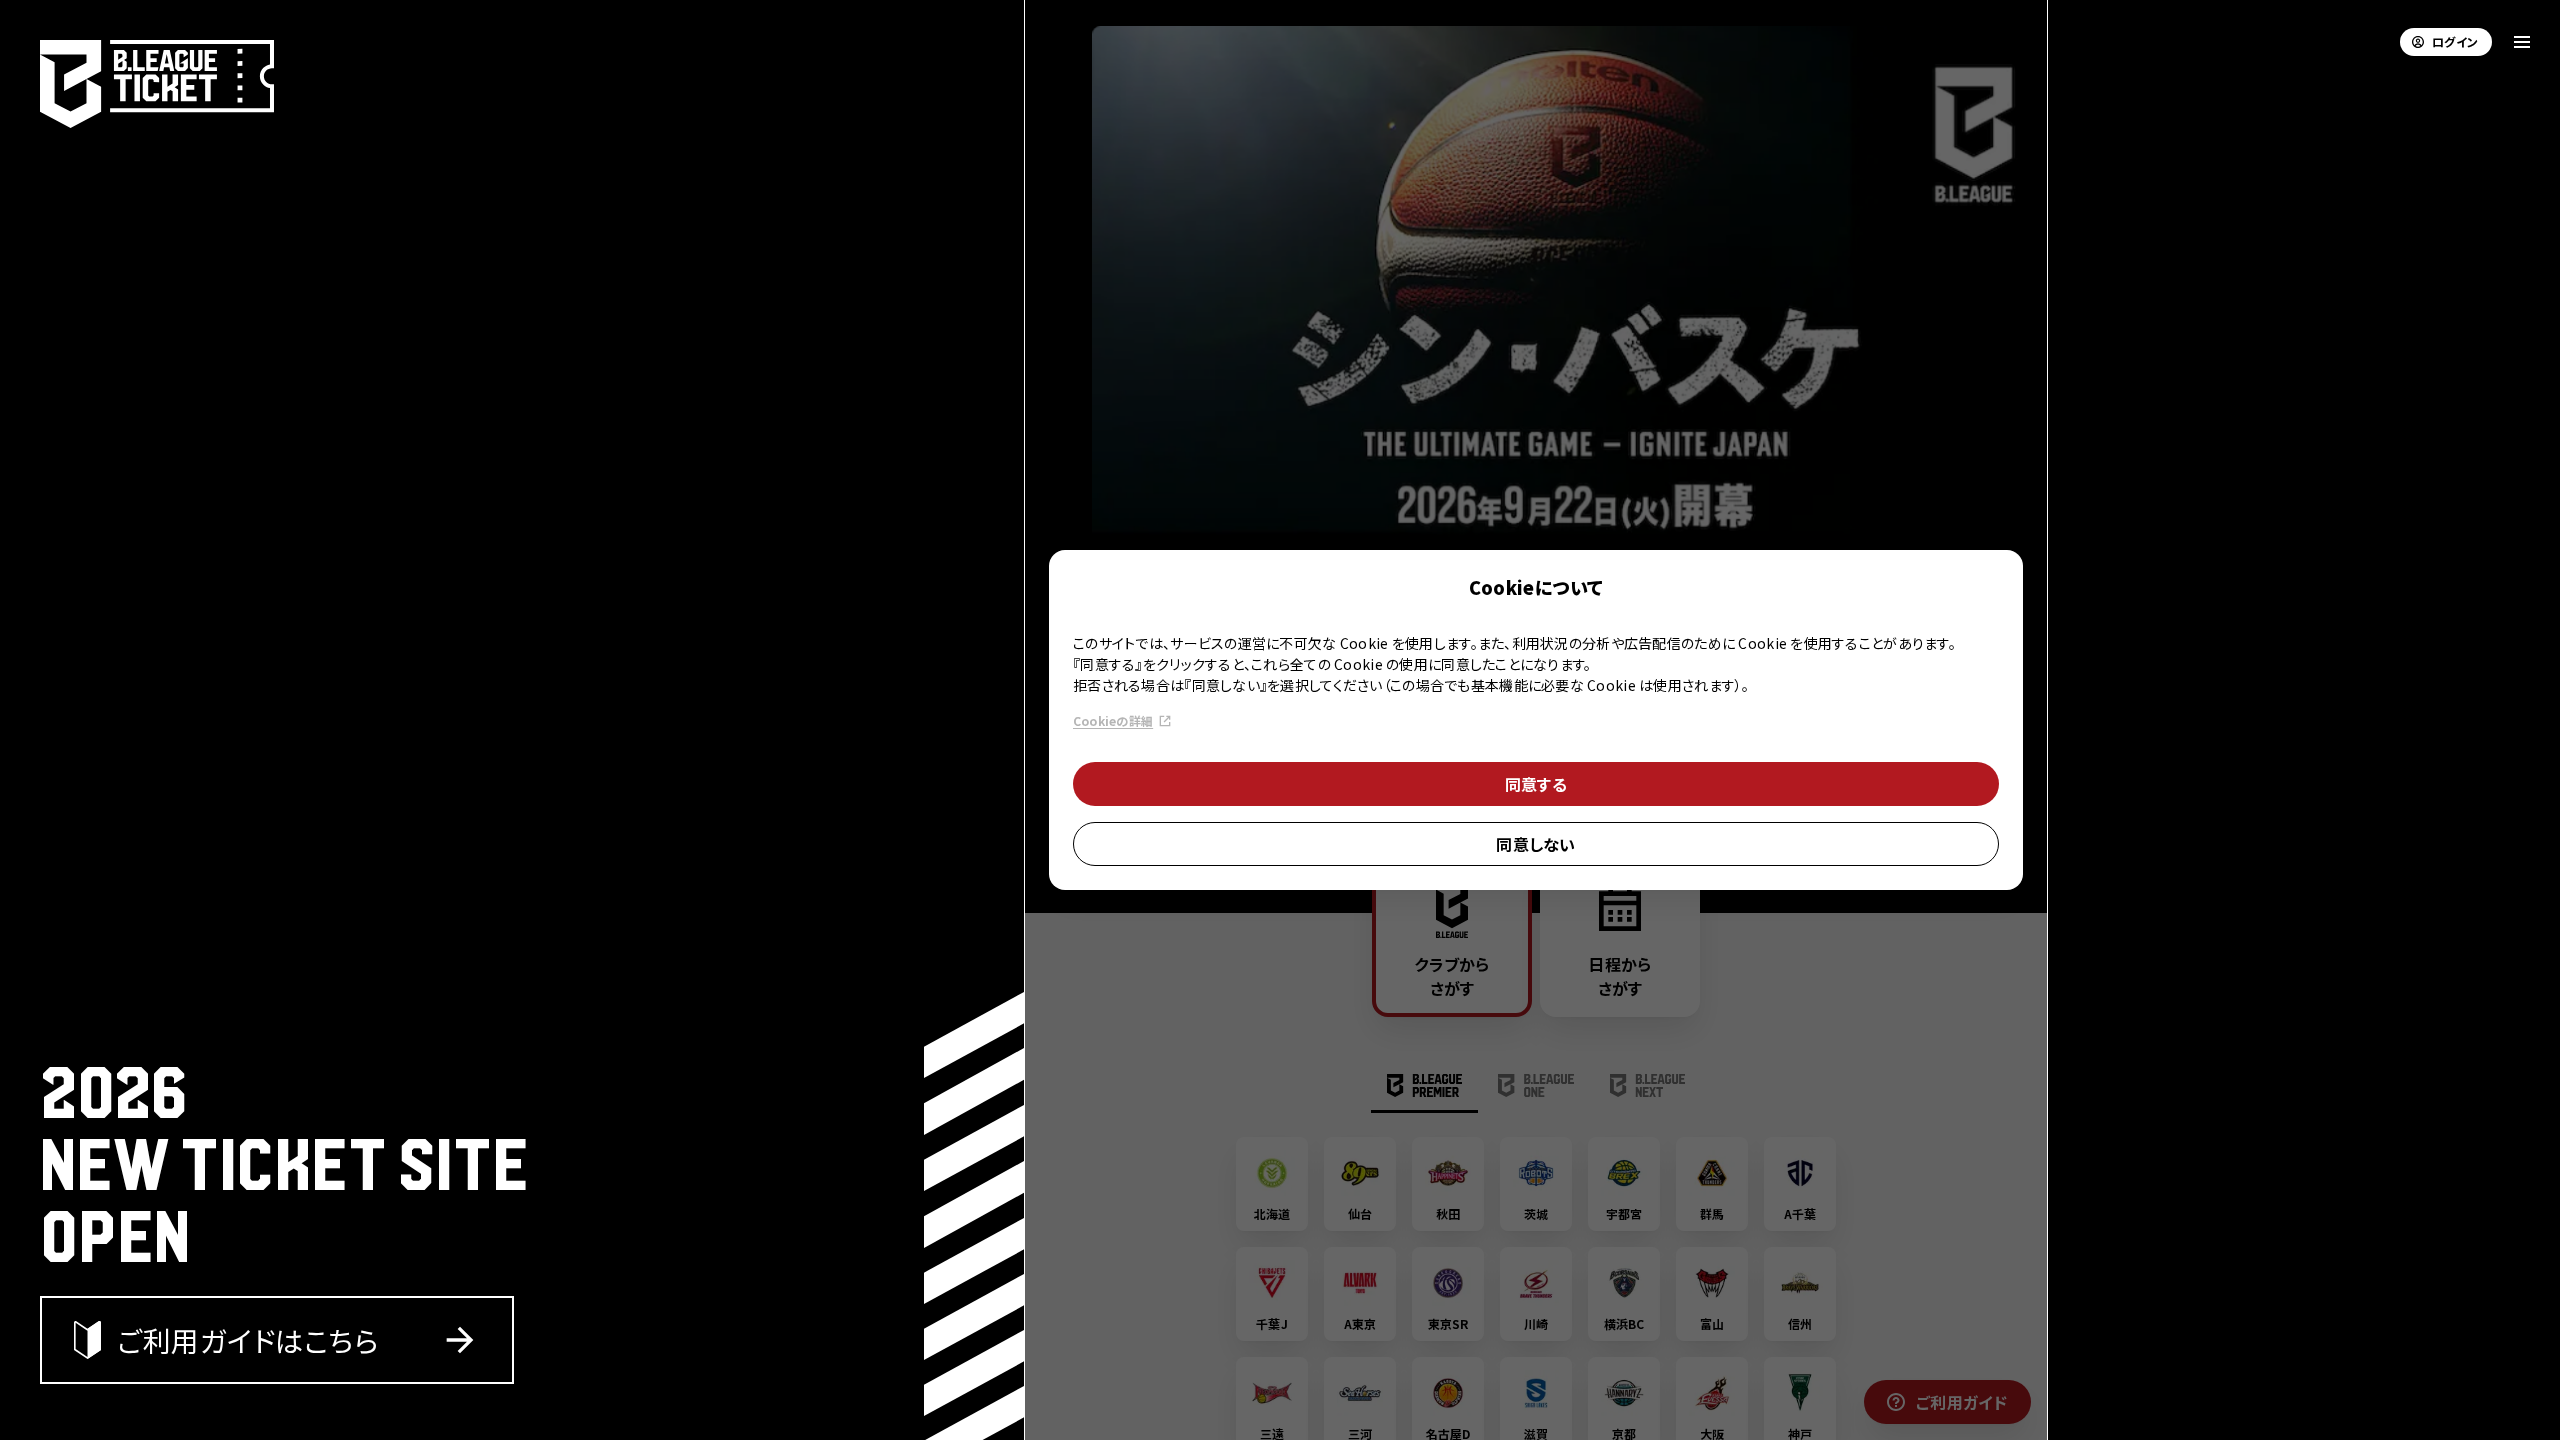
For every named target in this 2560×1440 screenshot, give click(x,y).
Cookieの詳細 (1113, 720)
